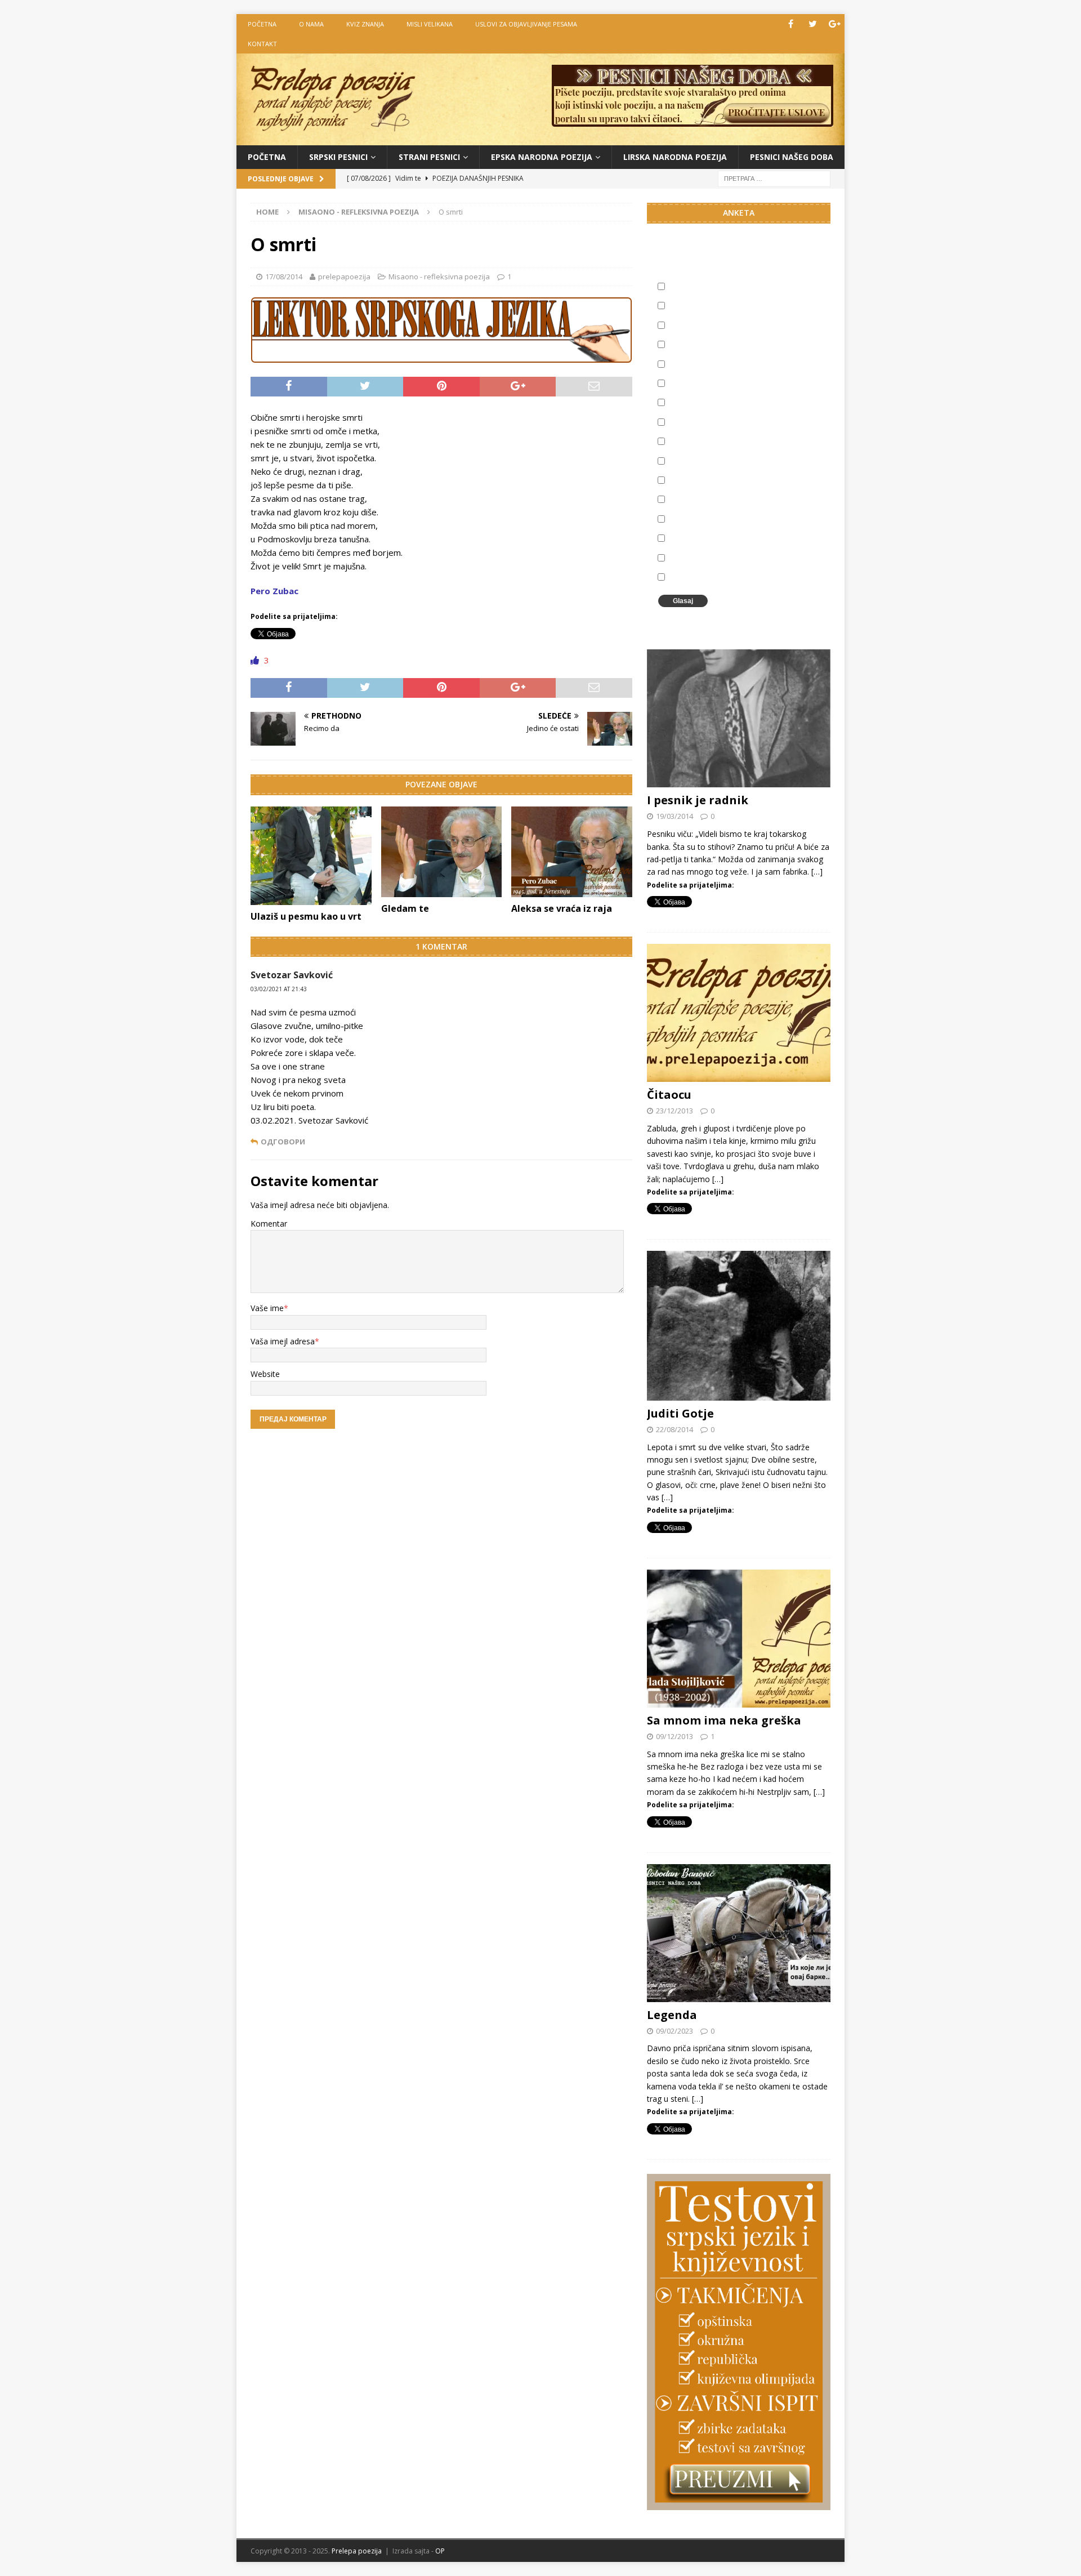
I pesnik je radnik (698, 800)
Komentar (269, 1224)
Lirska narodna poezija (675, 157)
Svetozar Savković (292, 975)
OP (440, 2551)
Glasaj (683, 601)
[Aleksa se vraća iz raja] (572, 852)
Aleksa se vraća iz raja (562, 908)
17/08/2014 (284, 277)
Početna (267, 157)
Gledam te (405, 908)
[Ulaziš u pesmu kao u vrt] (311, 856)
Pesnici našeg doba (792, 157)
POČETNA (262, 24)
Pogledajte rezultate (707, 620)
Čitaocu (669, 1095)
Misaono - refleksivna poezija (439, 277)
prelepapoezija (344, 277)
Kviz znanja (365, 24)
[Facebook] (791, 24)
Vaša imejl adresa (283, 1341)
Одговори (283, 1142)
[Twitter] (813, 24)
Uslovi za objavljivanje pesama (526, 24)
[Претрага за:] (774, 178)
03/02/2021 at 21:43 (279, 989)
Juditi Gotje (680, 1413)
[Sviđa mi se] (256, 660)
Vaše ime (267, 1308)
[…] (817, 872)
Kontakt (262, 44)
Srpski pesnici (338, 157)
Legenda (672, 2015)
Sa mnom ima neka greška (724, 1720)
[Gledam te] (442, 852)
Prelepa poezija (357, 2551)
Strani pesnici (429, 157)
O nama (311, 24)
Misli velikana (430, 24)
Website (265, 1374)
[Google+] (835, 24)
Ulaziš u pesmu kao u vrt (306, 916)
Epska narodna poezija (542, 157)
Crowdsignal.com (760, 620)
